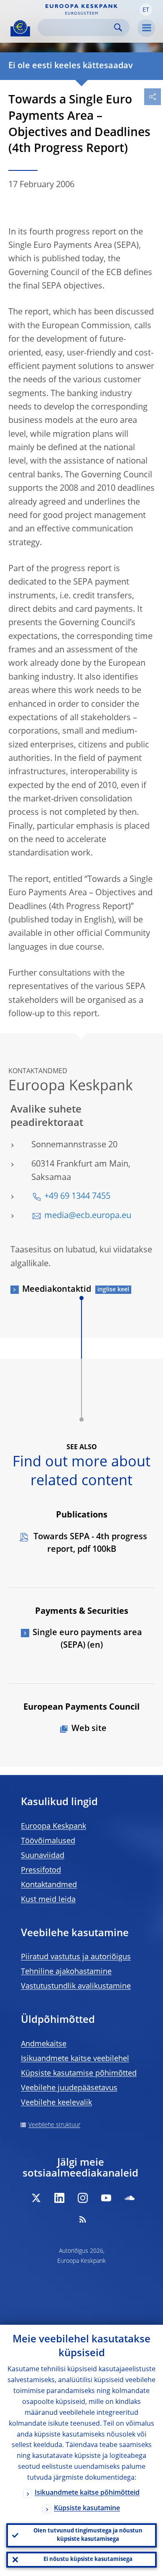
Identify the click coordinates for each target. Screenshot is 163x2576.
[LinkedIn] (59, 2198)
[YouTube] (106, 2198)
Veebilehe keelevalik (56, 2103)
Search (118, 27)
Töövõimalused (48, 1841)
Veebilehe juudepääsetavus (69, 2088)
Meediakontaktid (57, 1290)
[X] (36, 2198)
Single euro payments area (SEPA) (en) (87, 1639)
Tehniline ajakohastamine (66, 1972)
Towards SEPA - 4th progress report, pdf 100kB (89, 1543)
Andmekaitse (44, 2044)
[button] (146, 10)
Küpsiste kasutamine (87, 2509)
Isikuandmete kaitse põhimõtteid (87, 2493)
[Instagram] (83, 2198)
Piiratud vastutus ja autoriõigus (76, 1957)
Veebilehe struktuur (54, 2125)
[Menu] (146, 28)
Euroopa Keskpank (53, 1826)
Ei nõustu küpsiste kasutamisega (88, 2559)
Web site (89, 1729)
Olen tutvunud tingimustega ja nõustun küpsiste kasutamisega (88, 2535)
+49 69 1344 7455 (77, 1197)
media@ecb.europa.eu (88, 1216)
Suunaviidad (43, 1856)
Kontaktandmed (49, 1885)
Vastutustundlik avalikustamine (76, 1986)
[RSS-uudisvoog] (83, 2219)
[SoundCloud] (130, 2198)
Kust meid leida (48, 1900)
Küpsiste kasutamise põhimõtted (79, 2074)
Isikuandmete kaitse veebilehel (75, 2059)
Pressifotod (41, 1870)
